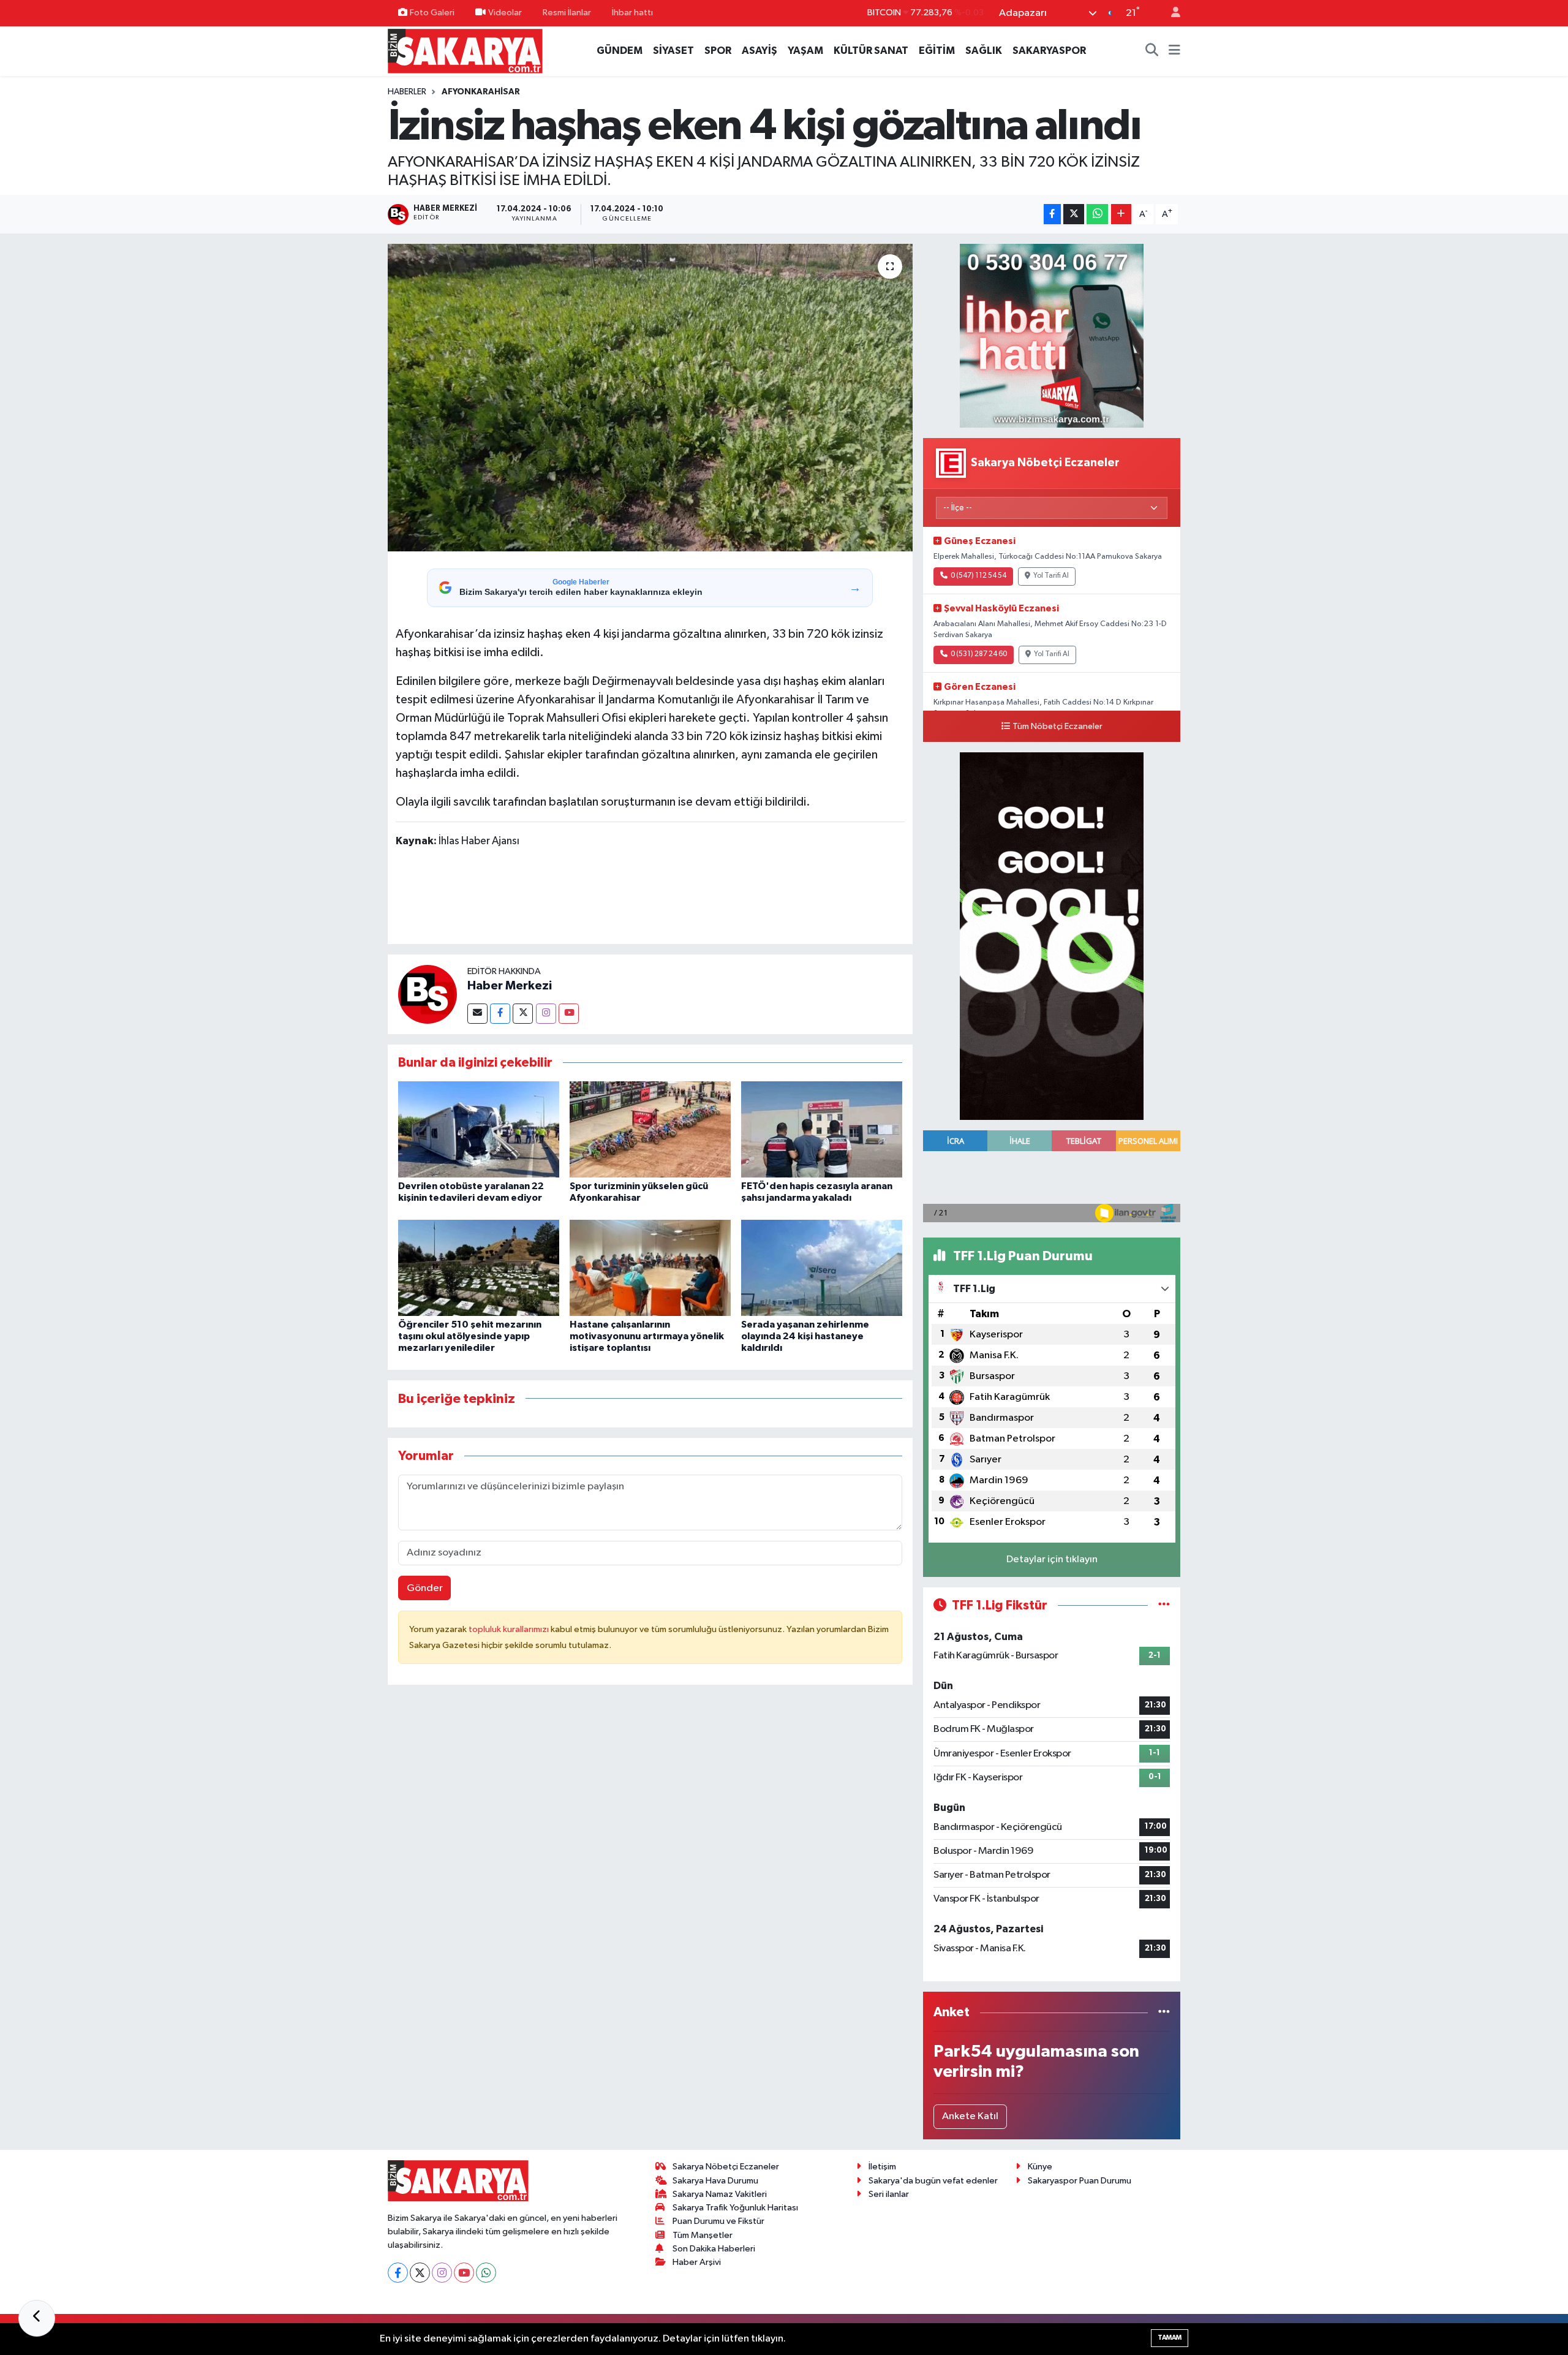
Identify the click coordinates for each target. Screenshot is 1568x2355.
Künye (1040, 2167)
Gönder (425, 1588)
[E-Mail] (477, 1014)
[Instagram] (546, 1014)
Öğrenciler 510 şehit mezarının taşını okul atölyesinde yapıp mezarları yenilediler (470, 1336)
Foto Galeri (432, 13)
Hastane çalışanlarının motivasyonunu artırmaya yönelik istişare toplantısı (647, 1336)
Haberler (407, 92)
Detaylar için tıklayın (1052, 1559)
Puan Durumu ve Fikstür (718, 2221)
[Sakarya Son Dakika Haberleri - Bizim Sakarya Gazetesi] (465, 51)
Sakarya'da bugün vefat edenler (933, 2181)
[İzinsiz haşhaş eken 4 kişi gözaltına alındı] (650, 398)
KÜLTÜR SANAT (871, 51)
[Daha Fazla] (1121, 214)
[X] (420, 2273)
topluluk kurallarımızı (510, 1629)
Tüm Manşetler (703, 2235)
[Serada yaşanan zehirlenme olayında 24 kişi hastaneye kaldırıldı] (822, 1268)
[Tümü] (1164, 2012)
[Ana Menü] (1174, 51)
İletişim (882, 2167)
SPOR (718, 51)
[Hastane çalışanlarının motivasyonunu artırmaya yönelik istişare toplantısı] (650, 1268)
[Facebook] (500, 1014)
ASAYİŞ (759, 51)
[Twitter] (523, 1014)
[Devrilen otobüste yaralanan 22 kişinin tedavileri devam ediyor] (479, 1129)
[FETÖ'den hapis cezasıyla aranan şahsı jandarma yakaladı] (822, 1129)
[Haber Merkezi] (428, 994)
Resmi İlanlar (567, 13)
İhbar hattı (632, 13)
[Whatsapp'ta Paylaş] (1097, 214)
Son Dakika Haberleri (714, 2249)
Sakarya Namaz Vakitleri (720, 2194)
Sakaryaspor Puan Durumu (1080, 2181)
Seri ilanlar (889, 2194)
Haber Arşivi (697, 2262)
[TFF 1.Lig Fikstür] (1164, 1605)
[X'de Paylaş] (1074, 214)
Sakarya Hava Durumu (715, 2181)
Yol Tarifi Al (1051, 576)
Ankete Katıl (970, 2116)
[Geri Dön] (37, 2318)
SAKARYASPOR (1049, 51)
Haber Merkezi (510, 986)
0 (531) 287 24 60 (979, 654)
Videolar (505, 13)
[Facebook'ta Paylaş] (1052, 214)
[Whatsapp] (486, 2273)
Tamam (1170, 2338)
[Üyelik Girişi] (1170, 13)
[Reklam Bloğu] (1052, 335)
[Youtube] (569, 1014)
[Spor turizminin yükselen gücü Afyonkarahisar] (650, 1129)
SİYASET (673, 51)
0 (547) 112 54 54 (978, 576)
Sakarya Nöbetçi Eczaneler (726, 2167)
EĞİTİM (937, 51)
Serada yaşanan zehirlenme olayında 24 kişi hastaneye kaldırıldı (805, 1336)
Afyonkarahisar (481, 92)
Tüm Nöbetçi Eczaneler (1057, 727)
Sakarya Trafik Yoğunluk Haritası (735, 2208)
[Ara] (1152, 51)
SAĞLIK (984, 51)
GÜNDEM (620, 51)
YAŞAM (805, 51)
